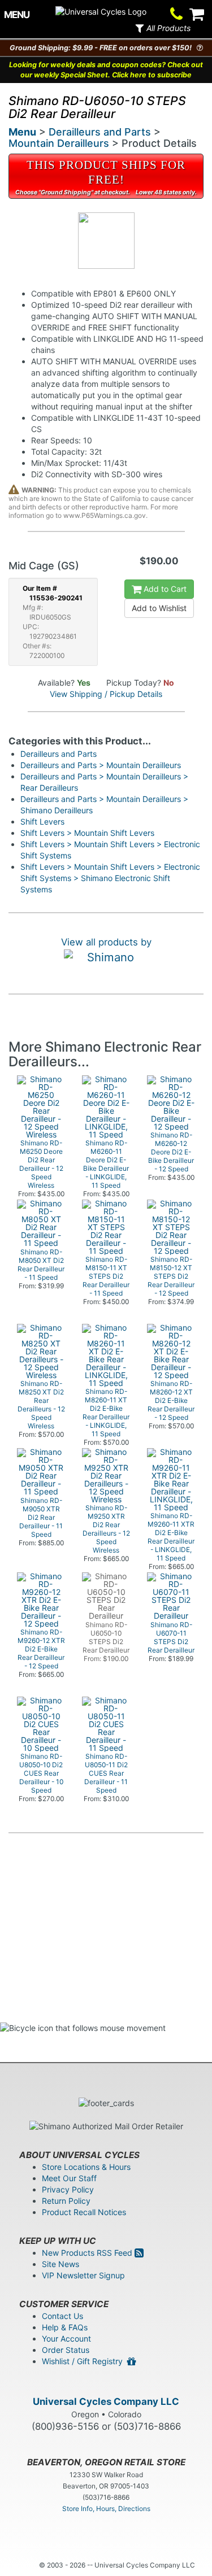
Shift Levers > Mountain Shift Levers (87, 833)
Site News (60, 2264)
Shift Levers (42, 821)
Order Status (66, 2350)
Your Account (66, 2339)
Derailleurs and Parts (100, 132)
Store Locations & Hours (86, 2167)
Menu (22, 132)
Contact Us (62, 2316)
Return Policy (66, 2201)
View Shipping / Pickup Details (106, 694)
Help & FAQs (65, 2327)
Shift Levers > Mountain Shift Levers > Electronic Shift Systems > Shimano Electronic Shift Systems (110, 878)
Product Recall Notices (84, 2212)
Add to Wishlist (159, 608)
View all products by (106, 942)
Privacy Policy (68, 2189)
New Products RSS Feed (88, 2253)
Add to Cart (164, 589)
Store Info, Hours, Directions (106, 2509)
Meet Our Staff (69, 2178)
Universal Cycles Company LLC (106, 2401)
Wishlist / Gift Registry (85, 2361)
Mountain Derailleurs (59, 143)
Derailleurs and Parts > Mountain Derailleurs (101, 765)
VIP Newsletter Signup (83, 2275)
